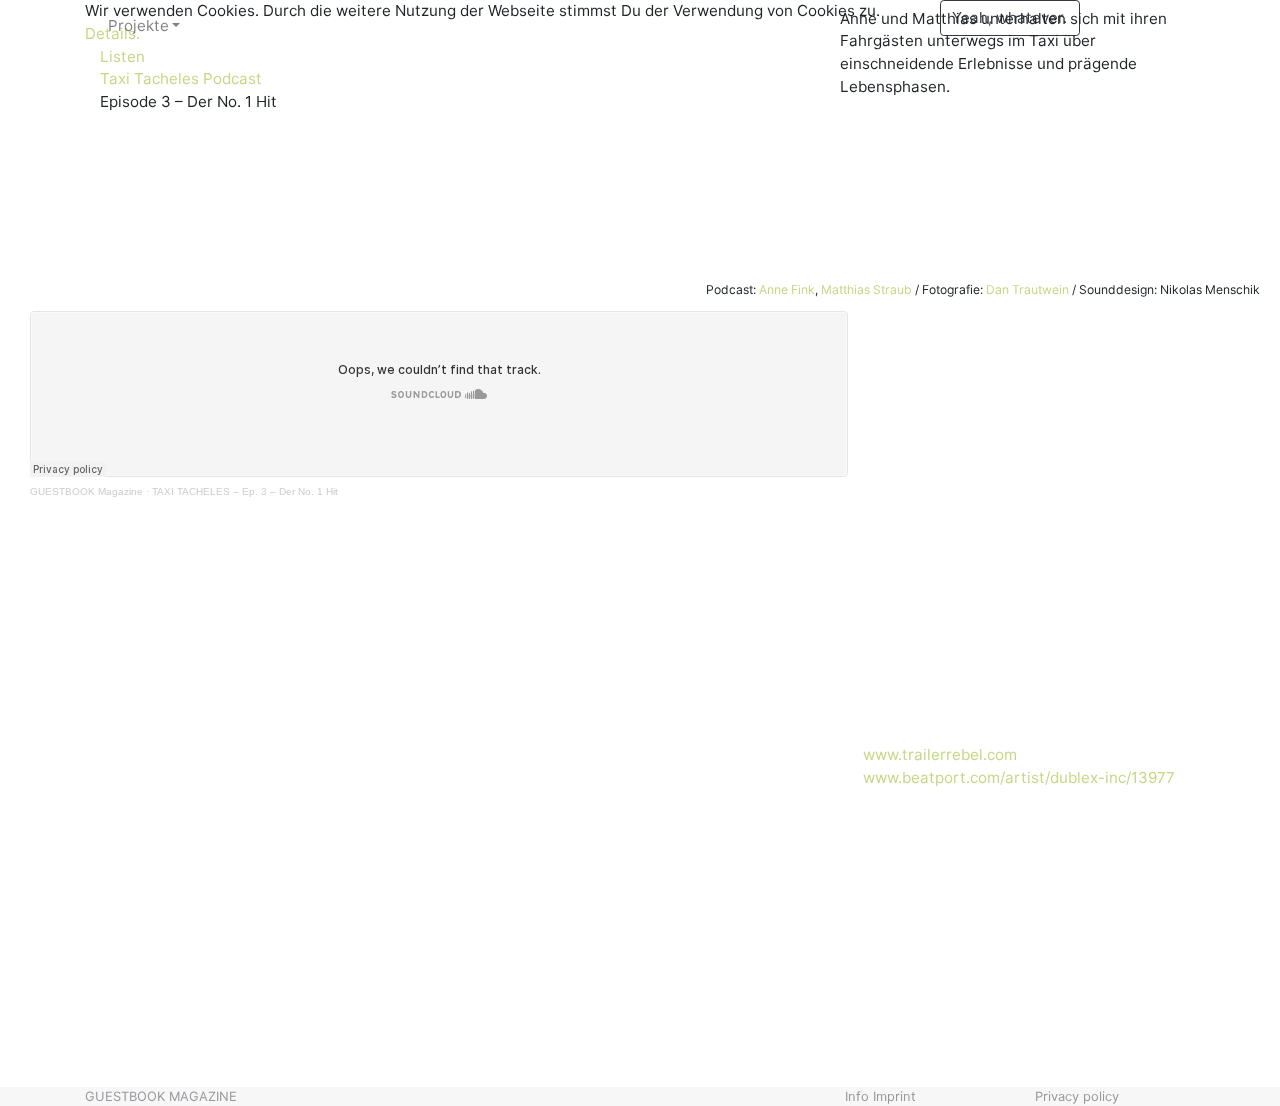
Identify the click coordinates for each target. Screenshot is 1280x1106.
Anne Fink (787, 289)
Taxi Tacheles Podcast (181, 78)
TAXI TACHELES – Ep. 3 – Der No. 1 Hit (245, 491)
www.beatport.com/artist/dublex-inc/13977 (1019, 777)
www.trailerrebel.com (940, 754)
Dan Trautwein (1027, 289)
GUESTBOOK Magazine (86, 491)
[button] (96, 942)
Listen (122, 56)
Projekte (138, 25)
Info (857, 1096)
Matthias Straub (866, 289)
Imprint (894, 1096)
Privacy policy (1077, 1096)
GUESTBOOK (161, 1096)
